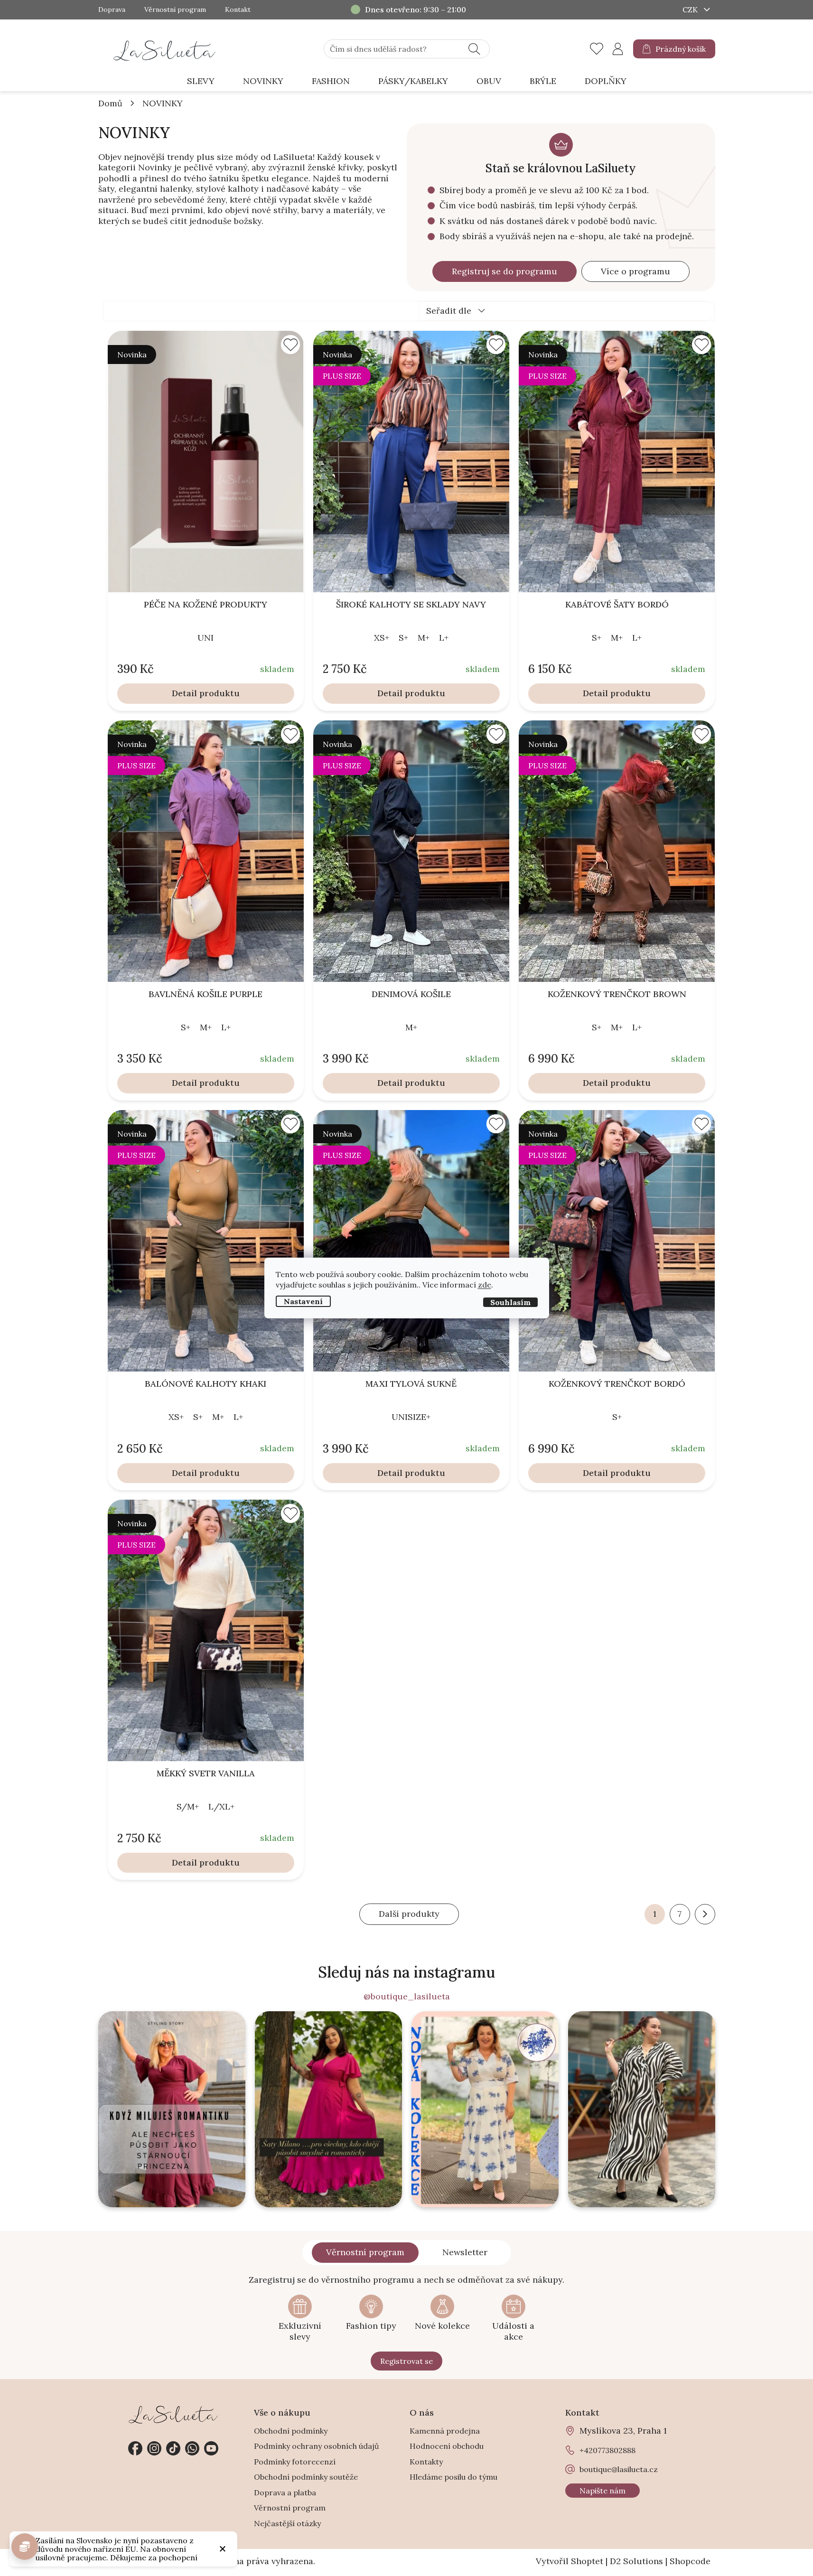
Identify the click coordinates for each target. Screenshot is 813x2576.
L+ (444, 638)
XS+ (382, 638)
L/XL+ (221, 1806)
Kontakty (426, 2462)
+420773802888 (192, 2448)
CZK (691, 9)
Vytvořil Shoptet (570, 2561)
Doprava (112, 10)
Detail (184, 693)
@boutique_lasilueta (407, 1997)
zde (485, 1285)
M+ (424, 638)
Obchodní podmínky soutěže (306, 2477)
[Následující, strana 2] (705, 1914)
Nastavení (303, 1301)
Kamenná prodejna (445, 2431)
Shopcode (690, 2561)
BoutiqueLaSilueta (135, 2448)
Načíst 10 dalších (409, 1914)
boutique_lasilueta (154, 2448)
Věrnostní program (175, 10)
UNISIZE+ (411, 1417)
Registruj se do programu (505, 271)
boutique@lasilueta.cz (619, 2469)
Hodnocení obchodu (447, 2446)
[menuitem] (201, 81)
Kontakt (238, 10)
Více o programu (635, 271)
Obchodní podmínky (291, 2431)
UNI (206, 638)
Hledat (474, 49)
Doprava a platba (285, 2492)
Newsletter (465, 2252)
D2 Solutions (636, 2561)
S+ (403, 638)
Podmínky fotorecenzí (295, 2462)
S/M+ (188, 1806)
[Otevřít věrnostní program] (25, 2547)
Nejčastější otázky (287, 2523)
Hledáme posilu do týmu (453, 2477)
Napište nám (603, 2491)
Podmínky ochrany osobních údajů (317, 2446)
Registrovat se (406, 2361)
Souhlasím (510, 1302)
